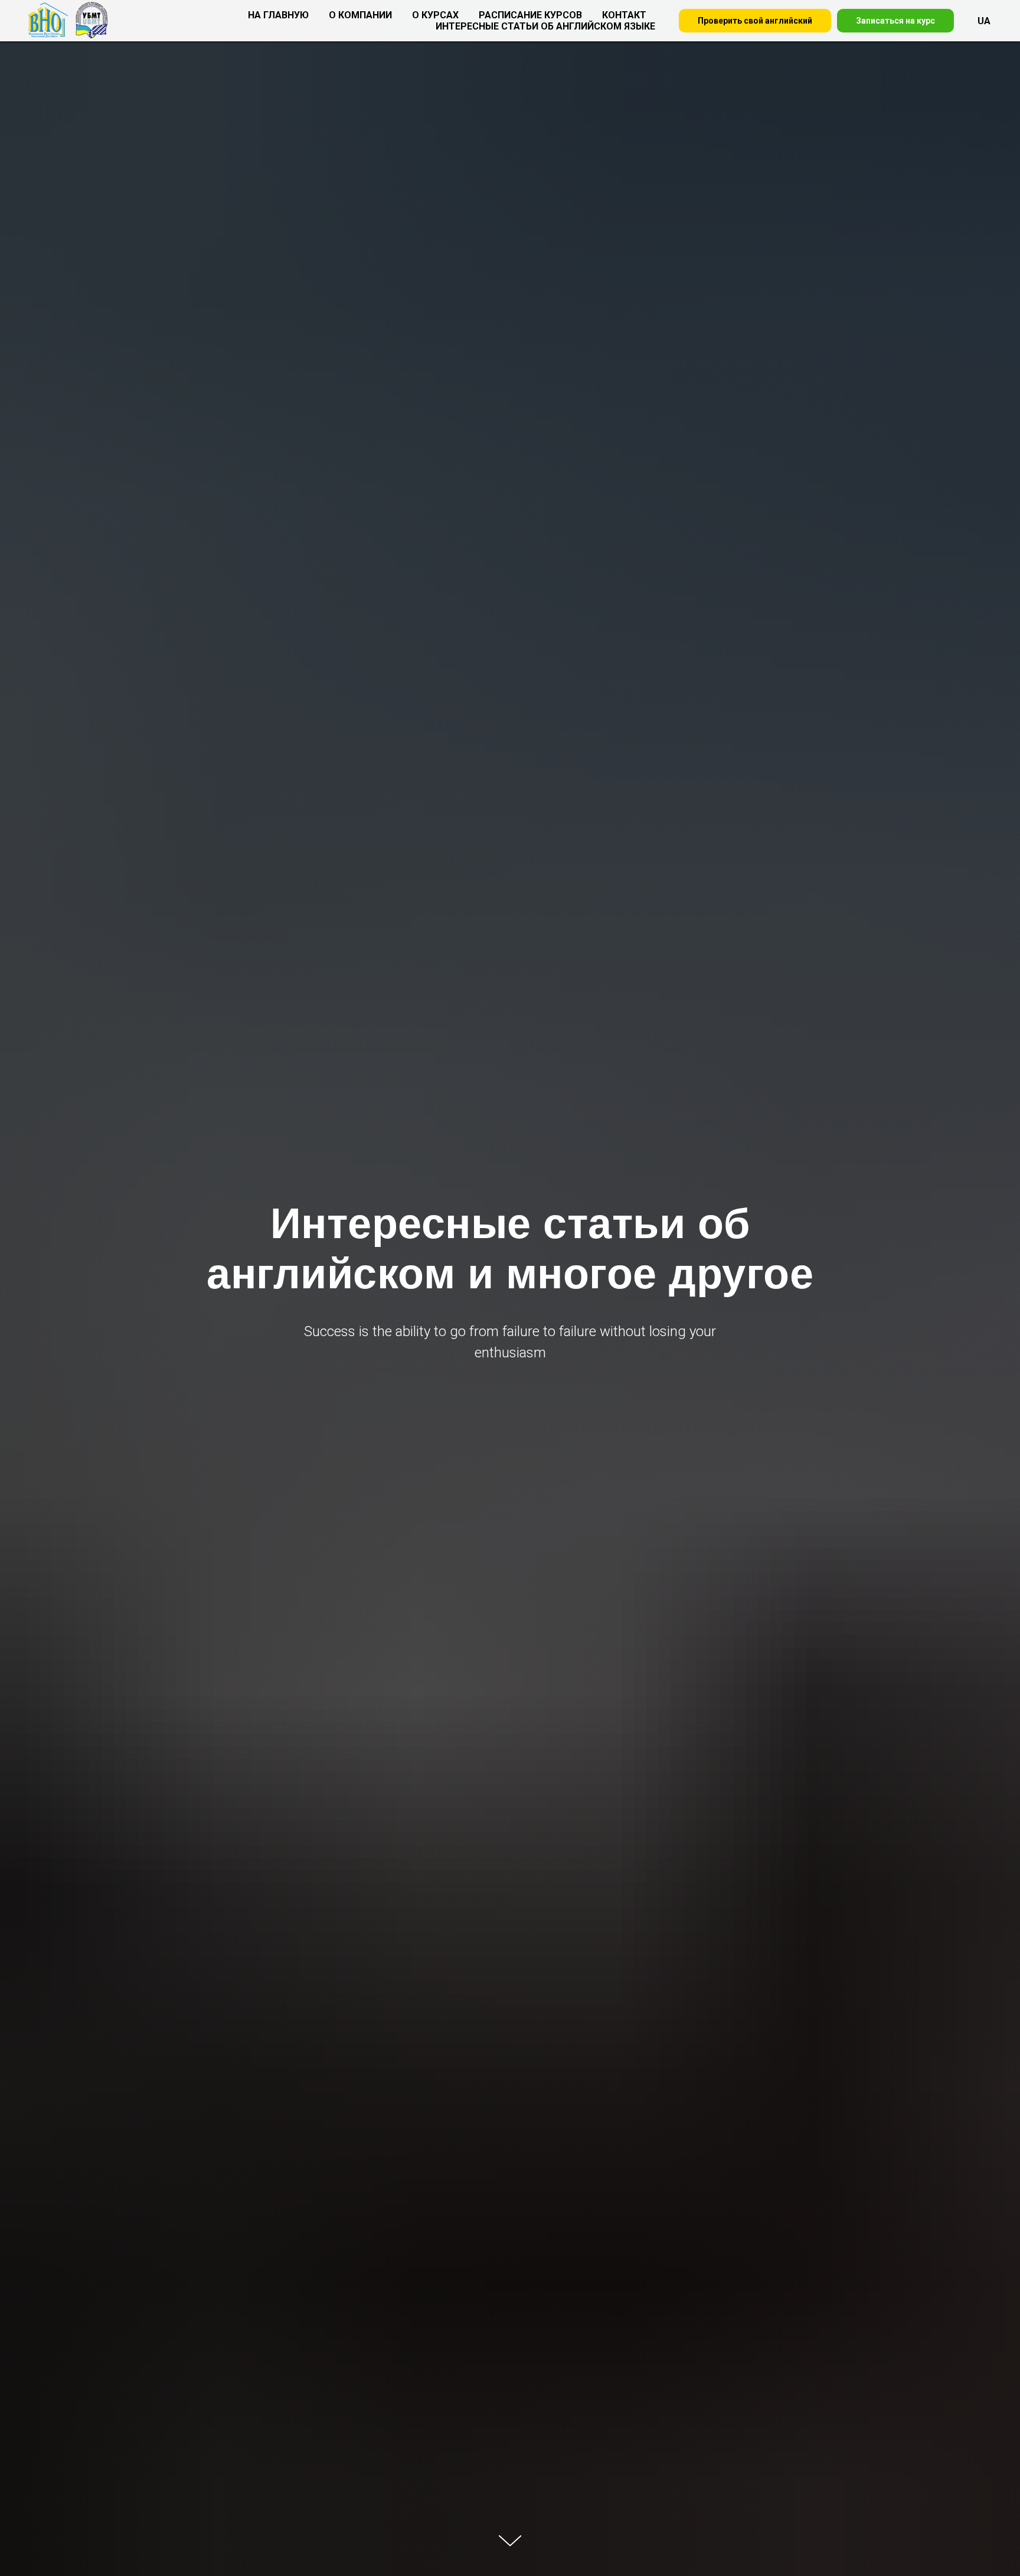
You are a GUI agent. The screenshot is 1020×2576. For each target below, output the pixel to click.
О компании (360, 15)
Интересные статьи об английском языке (545, 26)
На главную (278, 15)
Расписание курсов (530, 15)
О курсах (435, 15)
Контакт (624, 15)
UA (984, 21)
